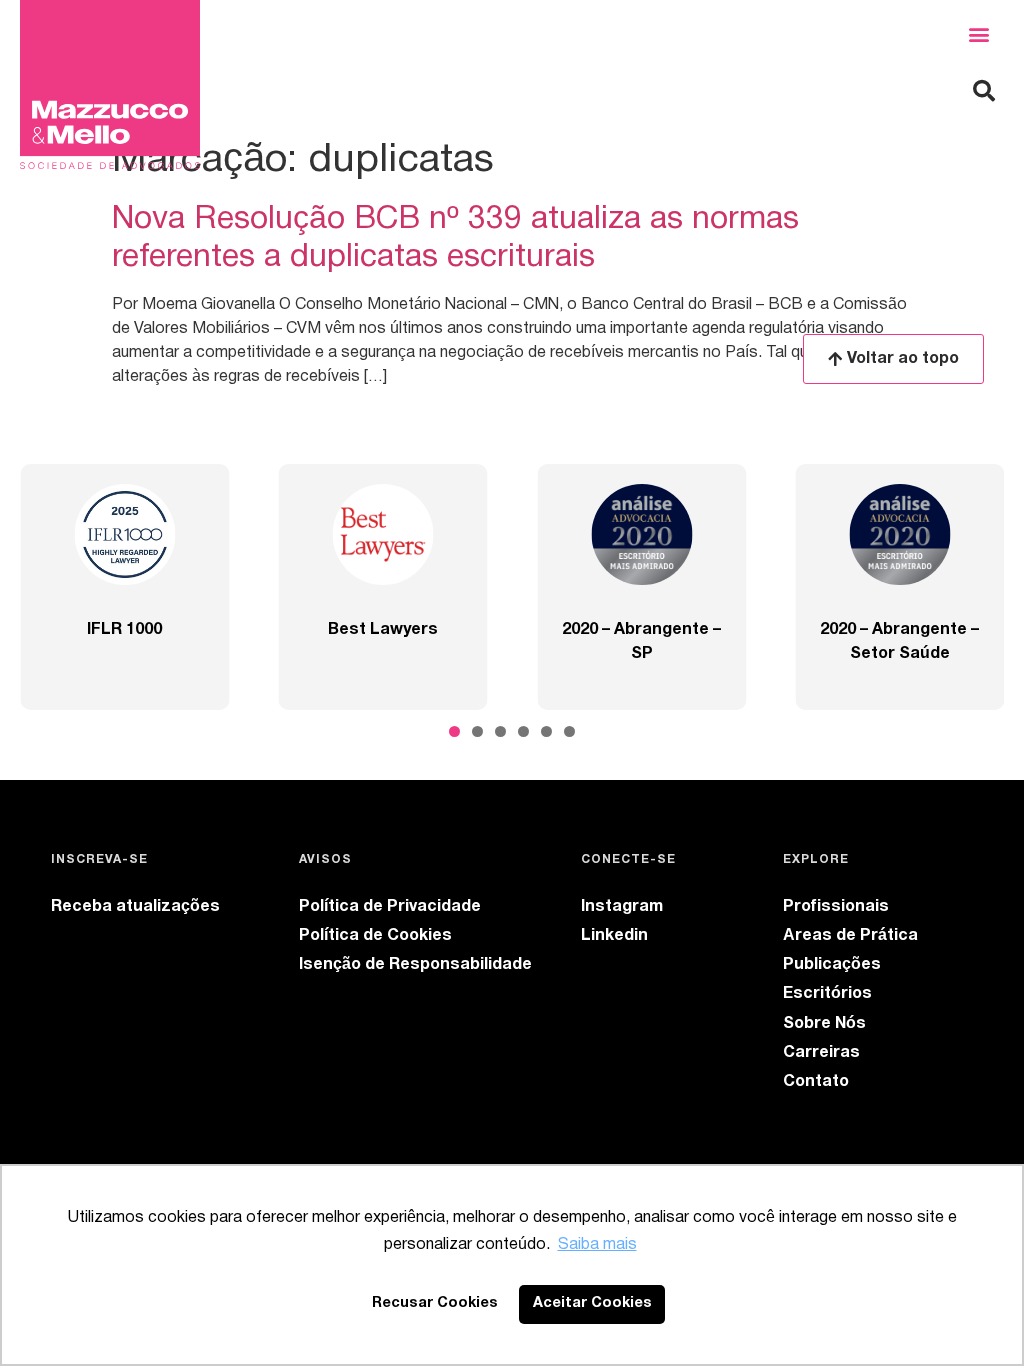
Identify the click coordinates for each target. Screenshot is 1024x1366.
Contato (816, 1082)
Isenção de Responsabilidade (415, 965)
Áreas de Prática (850, 936)
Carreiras (821, 1053)
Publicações (832, 965)
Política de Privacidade (390, 907)
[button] (978, 34)
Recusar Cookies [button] (435, 1303)
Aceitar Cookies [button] (592, 1303)
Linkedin (614, 936)
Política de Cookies (375, 936)
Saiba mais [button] (597, 1245)
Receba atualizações (135, 907)
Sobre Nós (824, 1024)
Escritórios (827, 994)
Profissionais (836, 907)
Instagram (622, 907)
